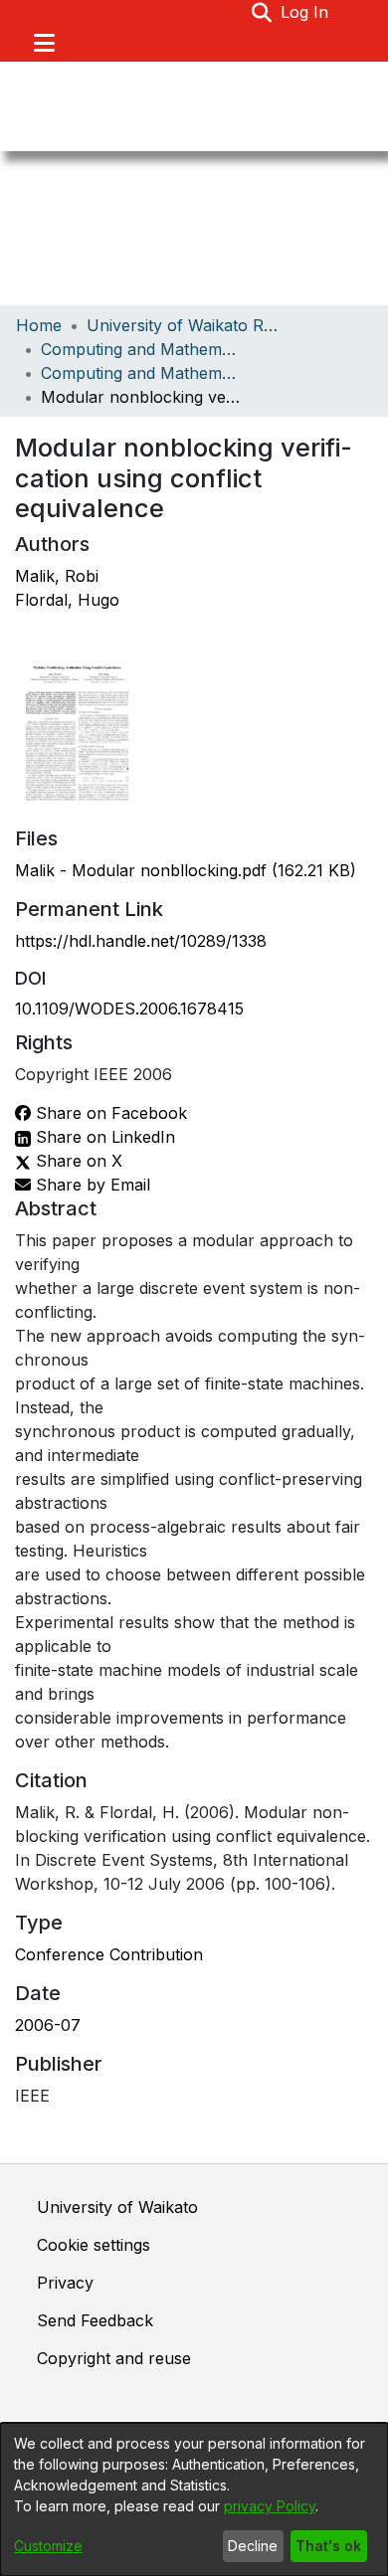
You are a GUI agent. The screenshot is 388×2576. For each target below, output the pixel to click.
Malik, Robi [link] (57, 576)
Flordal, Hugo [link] (67, 600)
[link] (186, 870)
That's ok (328, 2546)
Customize (48, 2546)
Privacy (65, 2283)
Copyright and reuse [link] (114, 2358)
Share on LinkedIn (103, 1137)
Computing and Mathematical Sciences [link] (140, 349)
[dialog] (194, 2499)
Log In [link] (305, 12)
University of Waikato (117, 2207)
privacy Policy (270, 2506)
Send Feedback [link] (95, 2320)
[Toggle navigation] (44, 43)
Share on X (77, 1161)
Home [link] (39, 325)
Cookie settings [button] (94, 2245)
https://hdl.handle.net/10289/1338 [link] (141, 941)
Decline (253, 2546)
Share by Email (91, 1185)
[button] (262, 12)
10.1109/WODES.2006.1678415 (129, 1009)
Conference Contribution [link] (109, 1954)
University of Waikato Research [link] (186, 325)
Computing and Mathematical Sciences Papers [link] (140, 373)
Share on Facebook (109, 1113)
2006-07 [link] (48, 2025)
